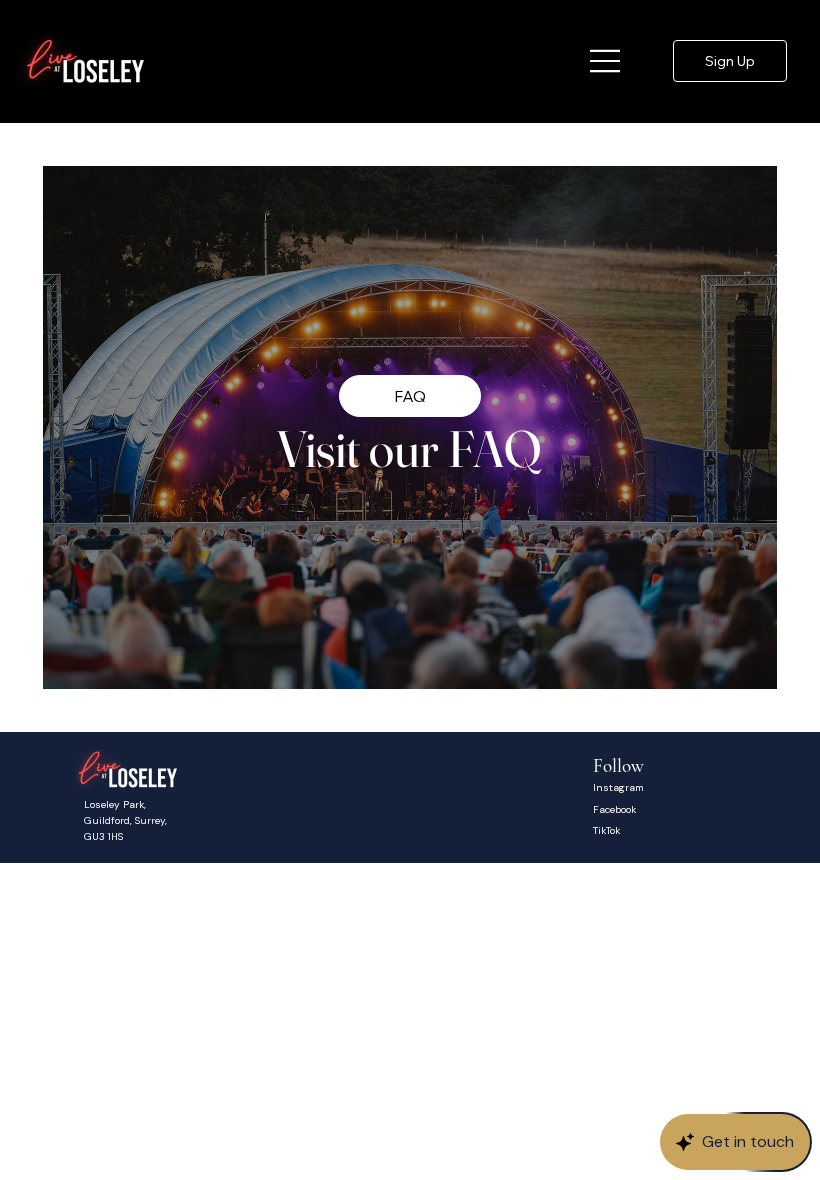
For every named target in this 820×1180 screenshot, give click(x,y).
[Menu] (606, 61)
